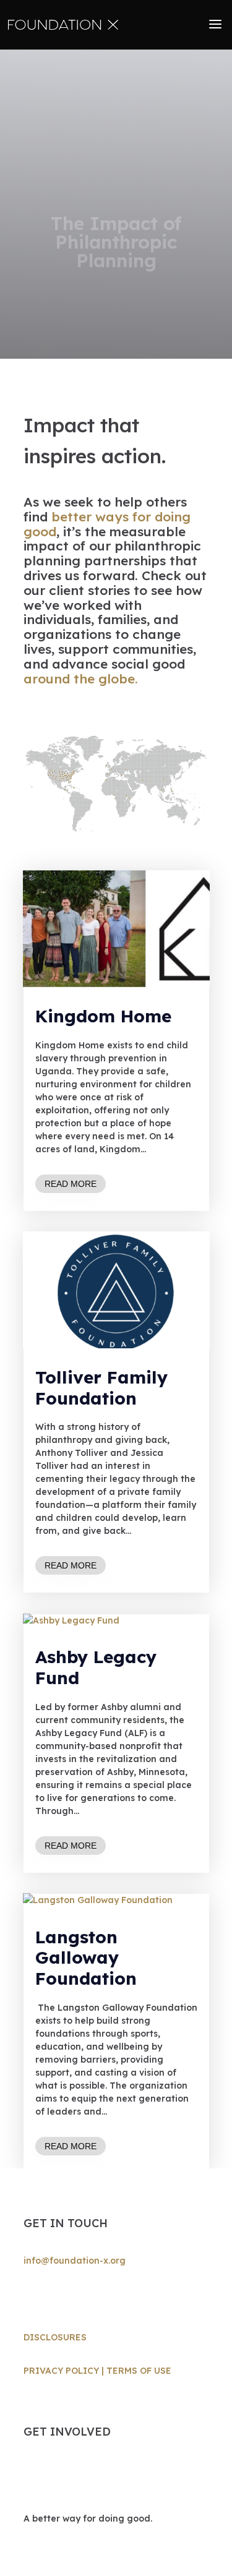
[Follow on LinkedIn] (83, 2297)
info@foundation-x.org (75, 2261)
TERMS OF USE (139, 2371)
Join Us (59, 2477)
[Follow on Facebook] (58, 2297)
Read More (71, 1184)
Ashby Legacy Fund (96, 1667)
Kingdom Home (103, 1016)
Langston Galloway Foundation (86, 1958)
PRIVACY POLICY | (65, 2371)
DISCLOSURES (55, 2337)
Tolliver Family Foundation (101, 1388)
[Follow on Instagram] (33, 2297)
